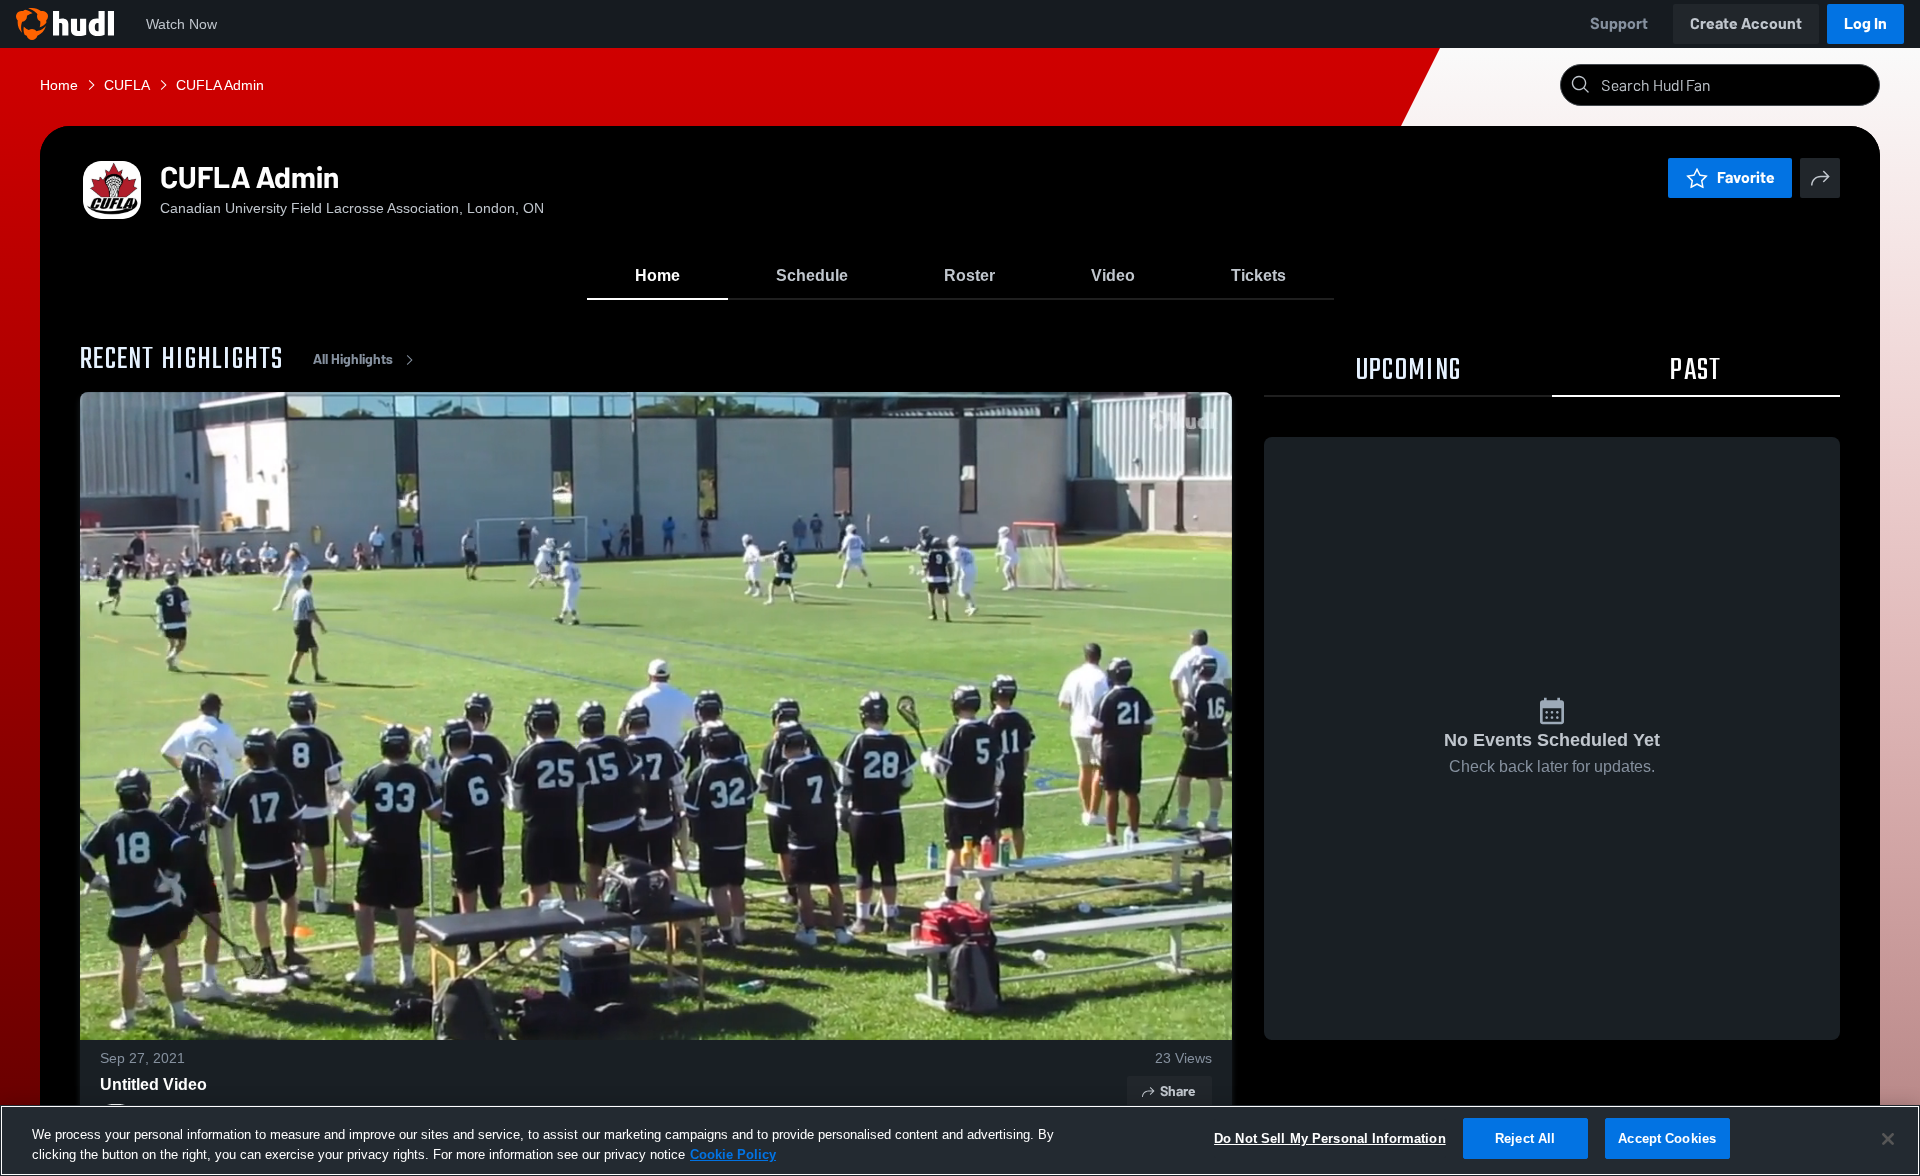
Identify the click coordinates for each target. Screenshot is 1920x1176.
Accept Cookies (1667, 1138)
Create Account (1746, 23)
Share (1177, 1091)
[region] (960, 1140)
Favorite (1746, 177)
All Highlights (353, 359)
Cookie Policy (733, 1154)
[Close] (1888, 1139)
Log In (1865, 23)
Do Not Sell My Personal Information (1330, 1138)
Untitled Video (153, 1084)
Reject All (1525, 1138)
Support (1619, 23)
